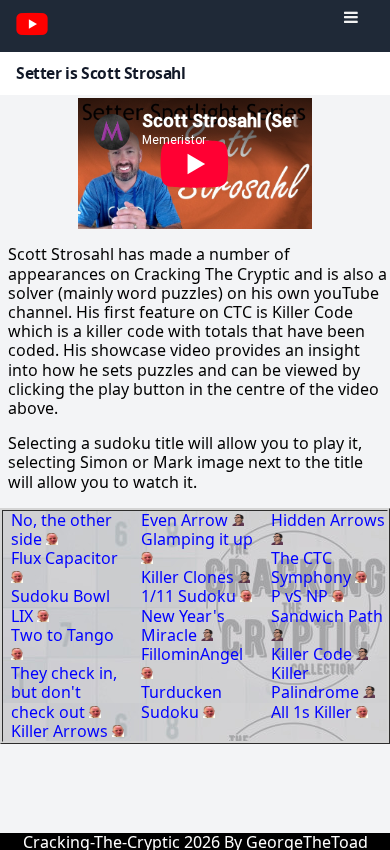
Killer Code (313, 654)
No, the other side (61, 529)
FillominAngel (192, 654)
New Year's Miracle (183, 625)
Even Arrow (186, 520)
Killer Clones (189, 577)
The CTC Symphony (313, 567)
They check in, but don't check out (64, 692)
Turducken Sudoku (181, 701)
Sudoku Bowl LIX (60, 605)
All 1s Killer (313, 712)
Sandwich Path (327, 616)
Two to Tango (62, 635)
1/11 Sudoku (190, 596)
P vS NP (301, 596)
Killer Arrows (61, 731)
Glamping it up (197, 539)
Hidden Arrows (328, 520)
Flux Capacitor (64, 558)
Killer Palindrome (317, 682)
